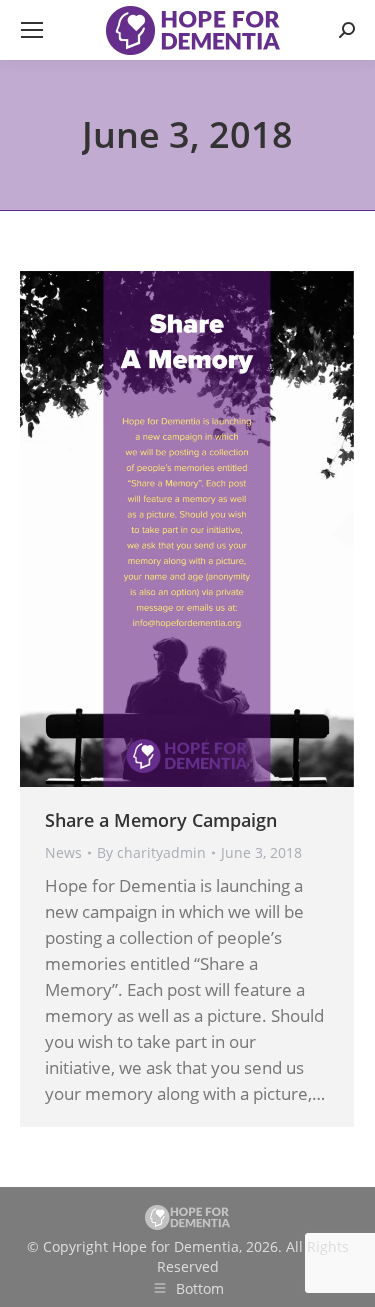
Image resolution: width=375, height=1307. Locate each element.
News (63, 852)
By (151, 852)
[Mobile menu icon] (32, 30)
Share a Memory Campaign (161, 820)
